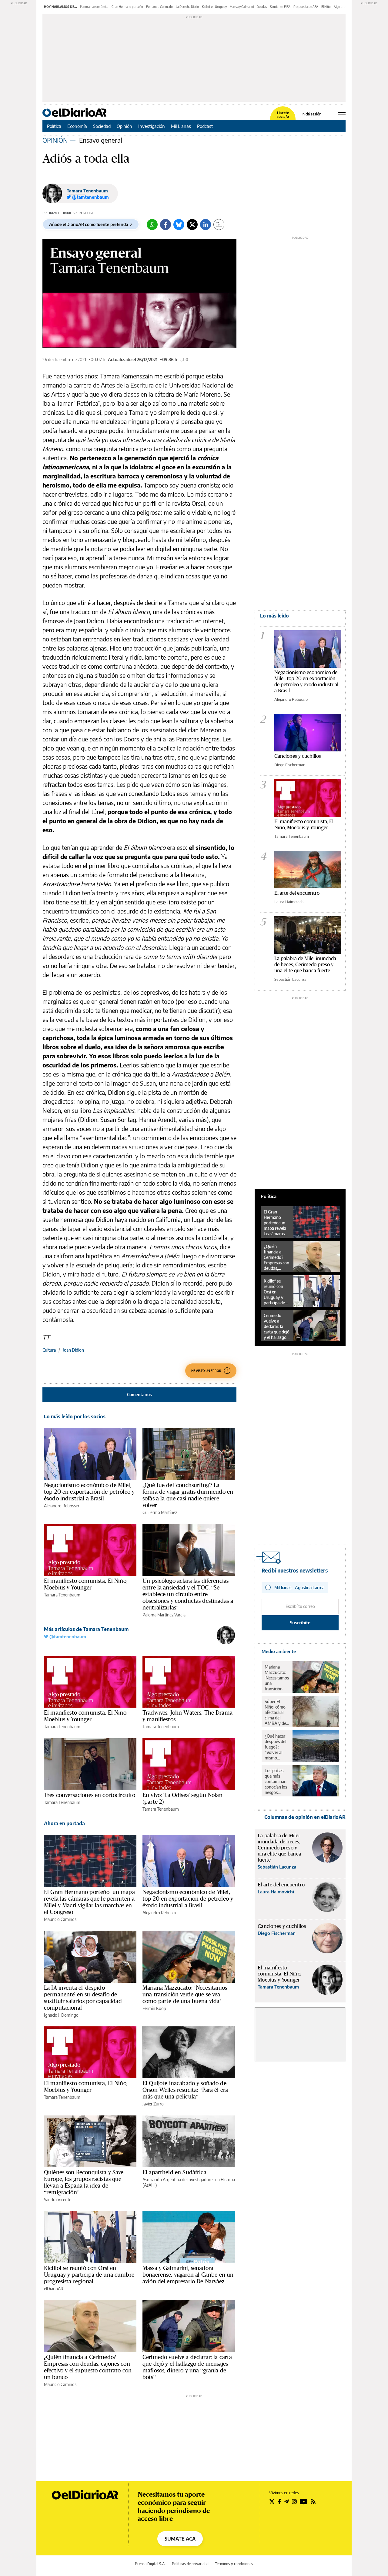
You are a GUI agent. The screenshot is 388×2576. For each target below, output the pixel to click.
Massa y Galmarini (242, 7)
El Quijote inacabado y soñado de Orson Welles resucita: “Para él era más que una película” (185, 2090)
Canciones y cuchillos (298, 756)
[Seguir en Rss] (313, 2501)
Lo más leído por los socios (75, 1416)
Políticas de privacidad (190, 2564)
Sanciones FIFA (280, 7)
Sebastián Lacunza (290, 979)
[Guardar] (219, 225)
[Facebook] (166, 225)
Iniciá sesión (311, 114)
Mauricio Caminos (60, 1919)
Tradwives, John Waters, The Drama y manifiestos (187, 1716)
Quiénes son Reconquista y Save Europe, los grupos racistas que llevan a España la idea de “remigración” (84, 2182)
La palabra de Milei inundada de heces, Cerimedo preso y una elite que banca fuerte (305, 964)
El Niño (326, 7)
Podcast (205, 126)
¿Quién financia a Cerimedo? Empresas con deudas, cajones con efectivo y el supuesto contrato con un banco (88, 2367)
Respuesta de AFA (306, 7)
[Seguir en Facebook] (279, 2501)
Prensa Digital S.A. (150, 2564)
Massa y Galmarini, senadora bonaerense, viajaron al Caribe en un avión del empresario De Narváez (188, 2275)
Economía (77, 126)
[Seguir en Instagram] (294, 2501)
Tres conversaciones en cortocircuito (90, 1795)
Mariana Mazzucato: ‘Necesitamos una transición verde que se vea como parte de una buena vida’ (185, 1994)
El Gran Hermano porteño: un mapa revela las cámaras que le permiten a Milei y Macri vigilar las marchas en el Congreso (89, 1902)
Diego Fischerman (290, 765)
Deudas (262, 7)
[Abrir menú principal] (342, 112)
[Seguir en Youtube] (304, 2501)
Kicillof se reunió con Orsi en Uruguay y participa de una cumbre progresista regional (89, 2275)
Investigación (152, 126)
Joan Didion (73, 1350)
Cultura (49, 1350)
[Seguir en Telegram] (286, 2501)
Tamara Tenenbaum (87, 191)
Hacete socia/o (283, 115)
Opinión (124, 126)
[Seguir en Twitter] (272, 2501)
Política (54, 126)
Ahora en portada (64, 1823)
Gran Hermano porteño (127, 7)
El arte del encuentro (297, 893)
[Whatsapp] (152, 225)
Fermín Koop (154, 2008)
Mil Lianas (181, 126)
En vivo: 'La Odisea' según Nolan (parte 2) (182, 1798)
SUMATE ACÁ (180, 2539)
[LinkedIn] (206, 225)
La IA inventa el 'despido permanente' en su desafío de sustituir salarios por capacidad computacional (83, 1998)
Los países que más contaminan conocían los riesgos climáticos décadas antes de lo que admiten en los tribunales (276, 1782)
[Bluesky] (179, 225)
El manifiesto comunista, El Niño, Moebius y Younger (86, 1584)
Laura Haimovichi (289, 902)
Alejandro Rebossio (62, 1506)
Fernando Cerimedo (159, 7)
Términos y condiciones (234, 2564)
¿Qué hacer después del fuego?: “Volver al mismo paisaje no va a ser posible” (277, 1747)
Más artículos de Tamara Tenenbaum (86, 1629)
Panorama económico (94, 7)
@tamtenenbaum (67, 1637)
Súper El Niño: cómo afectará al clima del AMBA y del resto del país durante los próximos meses (277, 1712)
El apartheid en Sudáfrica (174, 2172)
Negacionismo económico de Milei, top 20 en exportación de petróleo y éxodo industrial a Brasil (89, 1492)
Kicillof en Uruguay (214, 7)
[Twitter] (192, 225)
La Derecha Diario (187, 7)
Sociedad (102, 126)
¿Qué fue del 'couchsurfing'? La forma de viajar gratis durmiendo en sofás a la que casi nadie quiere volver (188, 1495)
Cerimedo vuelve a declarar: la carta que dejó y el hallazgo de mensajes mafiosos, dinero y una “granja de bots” (187, 2367)
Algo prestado (343, 7)
